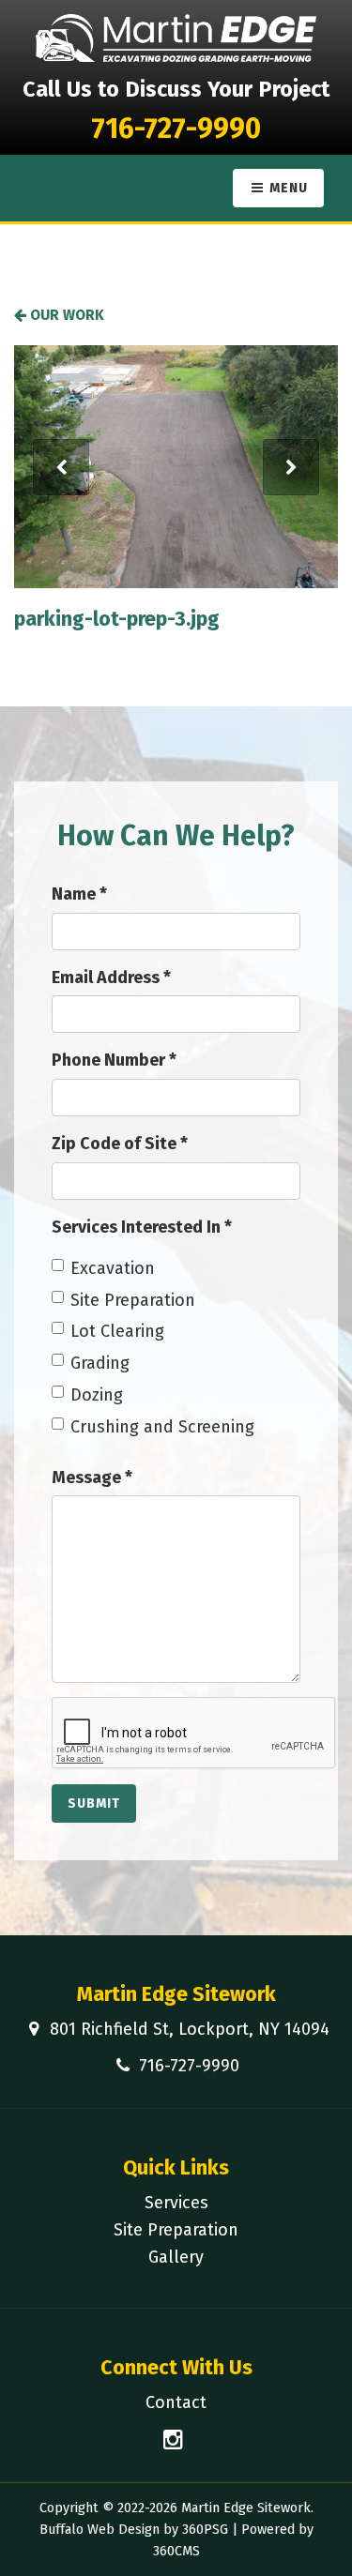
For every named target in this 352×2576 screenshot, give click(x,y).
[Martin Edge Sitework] (176, 38)
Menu (287, 188)
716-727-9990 (176, 129)
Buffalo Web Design (99, 2530)
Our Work (65, 315)
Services (176, 2203)
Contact (176, 2402)
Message (92, 1477)
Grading (100, 1363)
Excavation (113, 1268)
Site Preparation (133, 1300)
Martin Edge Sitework (176, 1994)
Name (79, 894)
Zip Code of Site (120, 1144)
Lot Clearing (117, 1331)
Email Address (111, 977)
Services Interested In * (142, 1227)
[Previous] (61, 467)
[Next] (291, 467)
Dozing (97, 1395)
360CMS (176, 2551)
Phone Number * (114, 1060)
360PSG (205, 2530)
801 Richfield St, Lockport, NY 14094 (190, 2029)
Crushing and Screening (162, 1427)
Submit (94, 1803)
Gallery (176, 2257)
